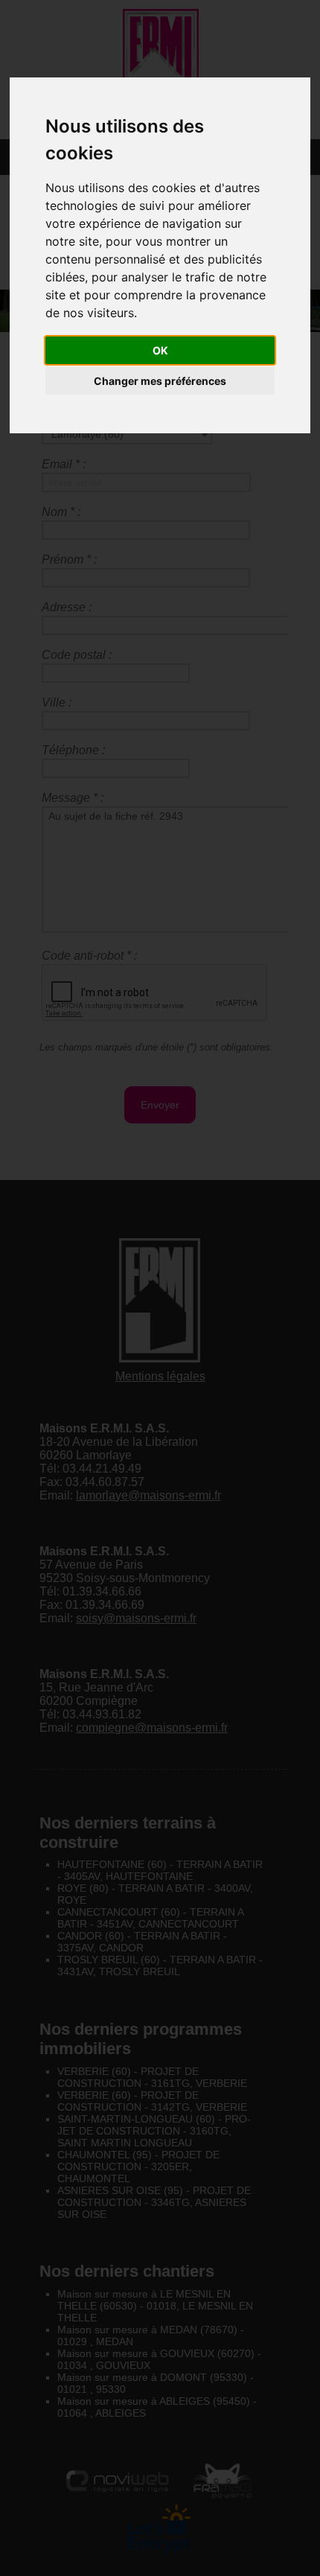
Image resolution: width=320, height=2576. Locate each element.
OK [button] (160, 350)
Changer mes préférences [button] (160, 381)
